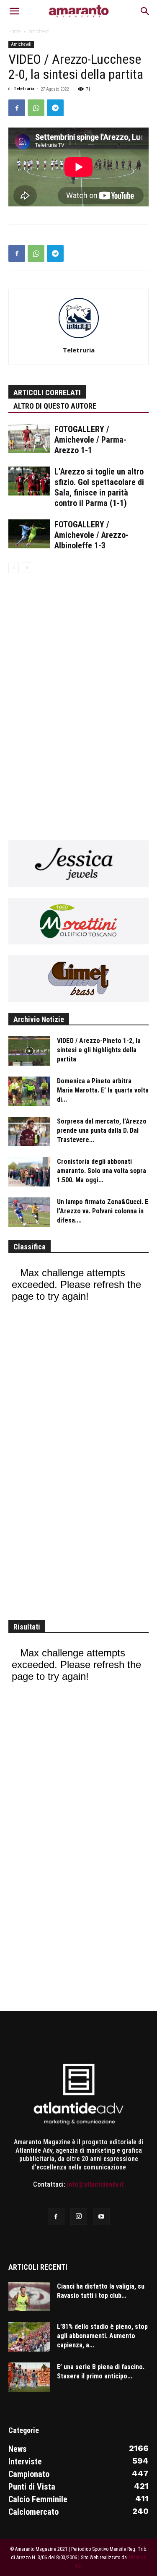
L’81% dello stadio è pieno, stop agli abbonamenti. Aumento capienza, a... (102, 2336)
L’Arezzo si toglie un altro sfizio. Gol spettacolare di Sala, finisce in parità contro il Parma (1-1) (99, 487)
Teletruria (24, 89)
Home (14, 31)
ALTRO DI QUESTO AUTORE (55, 406)
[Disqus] (78, 701)
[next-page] (27, 568)
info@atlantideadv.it (95, 2184)
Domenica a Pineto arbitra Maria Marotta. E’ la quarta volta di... (103, 1090)
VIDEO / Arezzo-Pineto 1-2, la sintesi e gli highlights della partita (99, 1050)
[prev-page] (14, 568)
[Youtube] (101, 2217)
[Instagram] (79, 2216)
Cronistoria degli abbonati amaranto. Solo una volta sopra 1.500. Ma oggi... (102, 1171)
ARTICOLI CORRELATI (47, 392)
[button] (14, 11)
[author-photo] (79, 338)
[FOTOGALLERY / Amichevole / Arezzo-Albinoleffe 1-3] (29, 534)
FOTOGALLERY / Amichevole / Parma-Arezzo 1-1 (90, 440)
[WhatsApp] (36, 108)
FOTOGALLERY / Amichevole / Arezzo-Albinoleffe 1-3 (91, 535)
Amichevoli (40, 31)
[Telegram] (55, 108)
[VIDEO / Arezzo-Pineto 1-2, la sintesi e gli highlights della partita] (29, 1051)
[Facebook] (17, 108)
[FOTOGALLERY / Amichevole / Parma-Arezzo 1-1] (29, 439)
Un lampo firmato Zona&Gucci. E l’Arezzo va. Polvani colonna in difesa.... (103, 1211)
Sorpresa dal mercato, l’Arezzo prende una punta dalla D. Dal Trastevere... (102, 1130)
